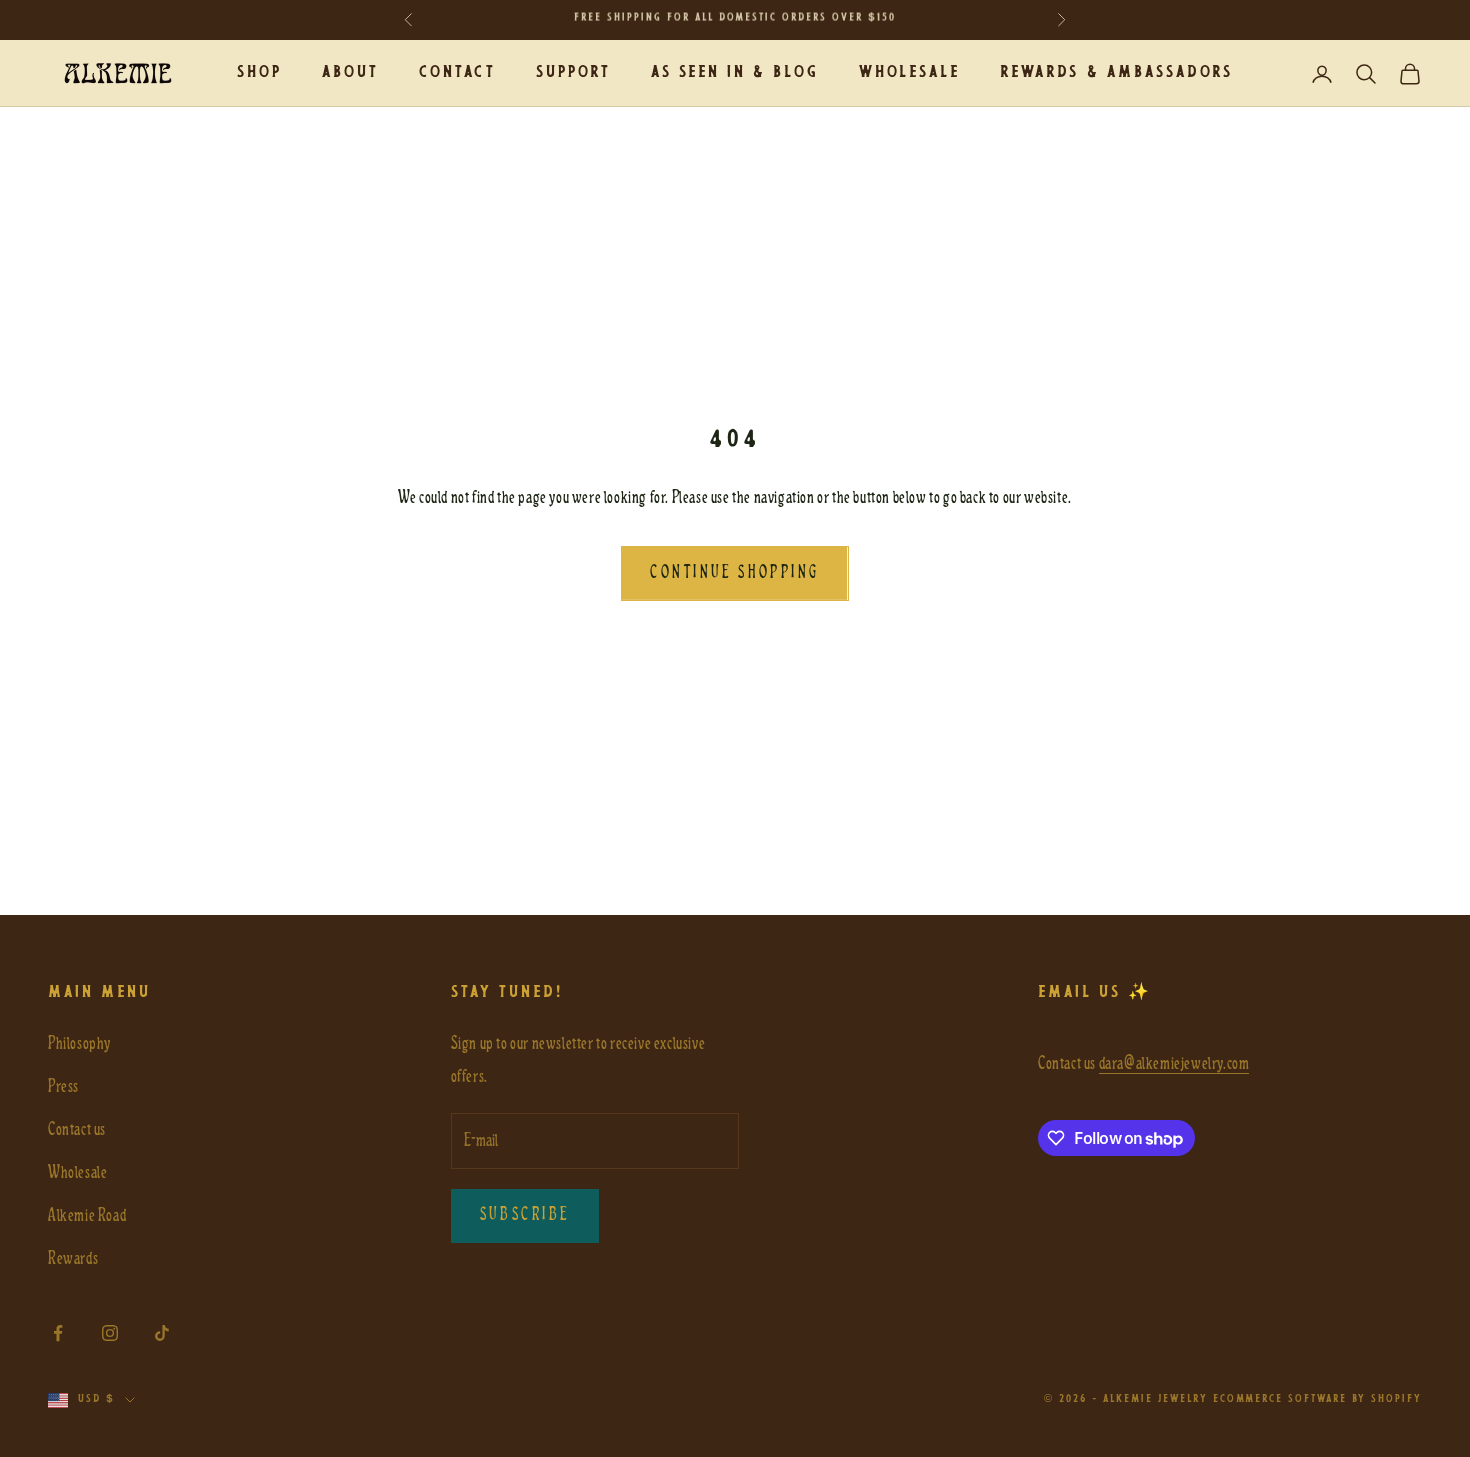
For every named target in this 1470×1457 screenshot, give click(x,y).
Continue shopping (734, 573)
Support (573, 72)
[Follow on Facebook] (58, 1333)
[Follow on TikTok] (162, 1333)
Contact (457, 72)
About (350, 72)
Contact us (77, 1129)
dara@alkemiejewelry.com (1174, 1063)
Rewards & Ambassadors (1116, 72)
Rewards (73, 1258)
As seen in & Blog (735, 72)
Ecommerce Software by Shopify (1317, 1399)
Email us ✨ (1095, 992)
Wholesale (909, 72)
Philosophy (79, 1043)
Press (63, 1086)
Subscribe (525, 1215)
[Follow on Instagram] (110, 1333)
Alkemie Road (87, 1215)
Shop (259, 72)
